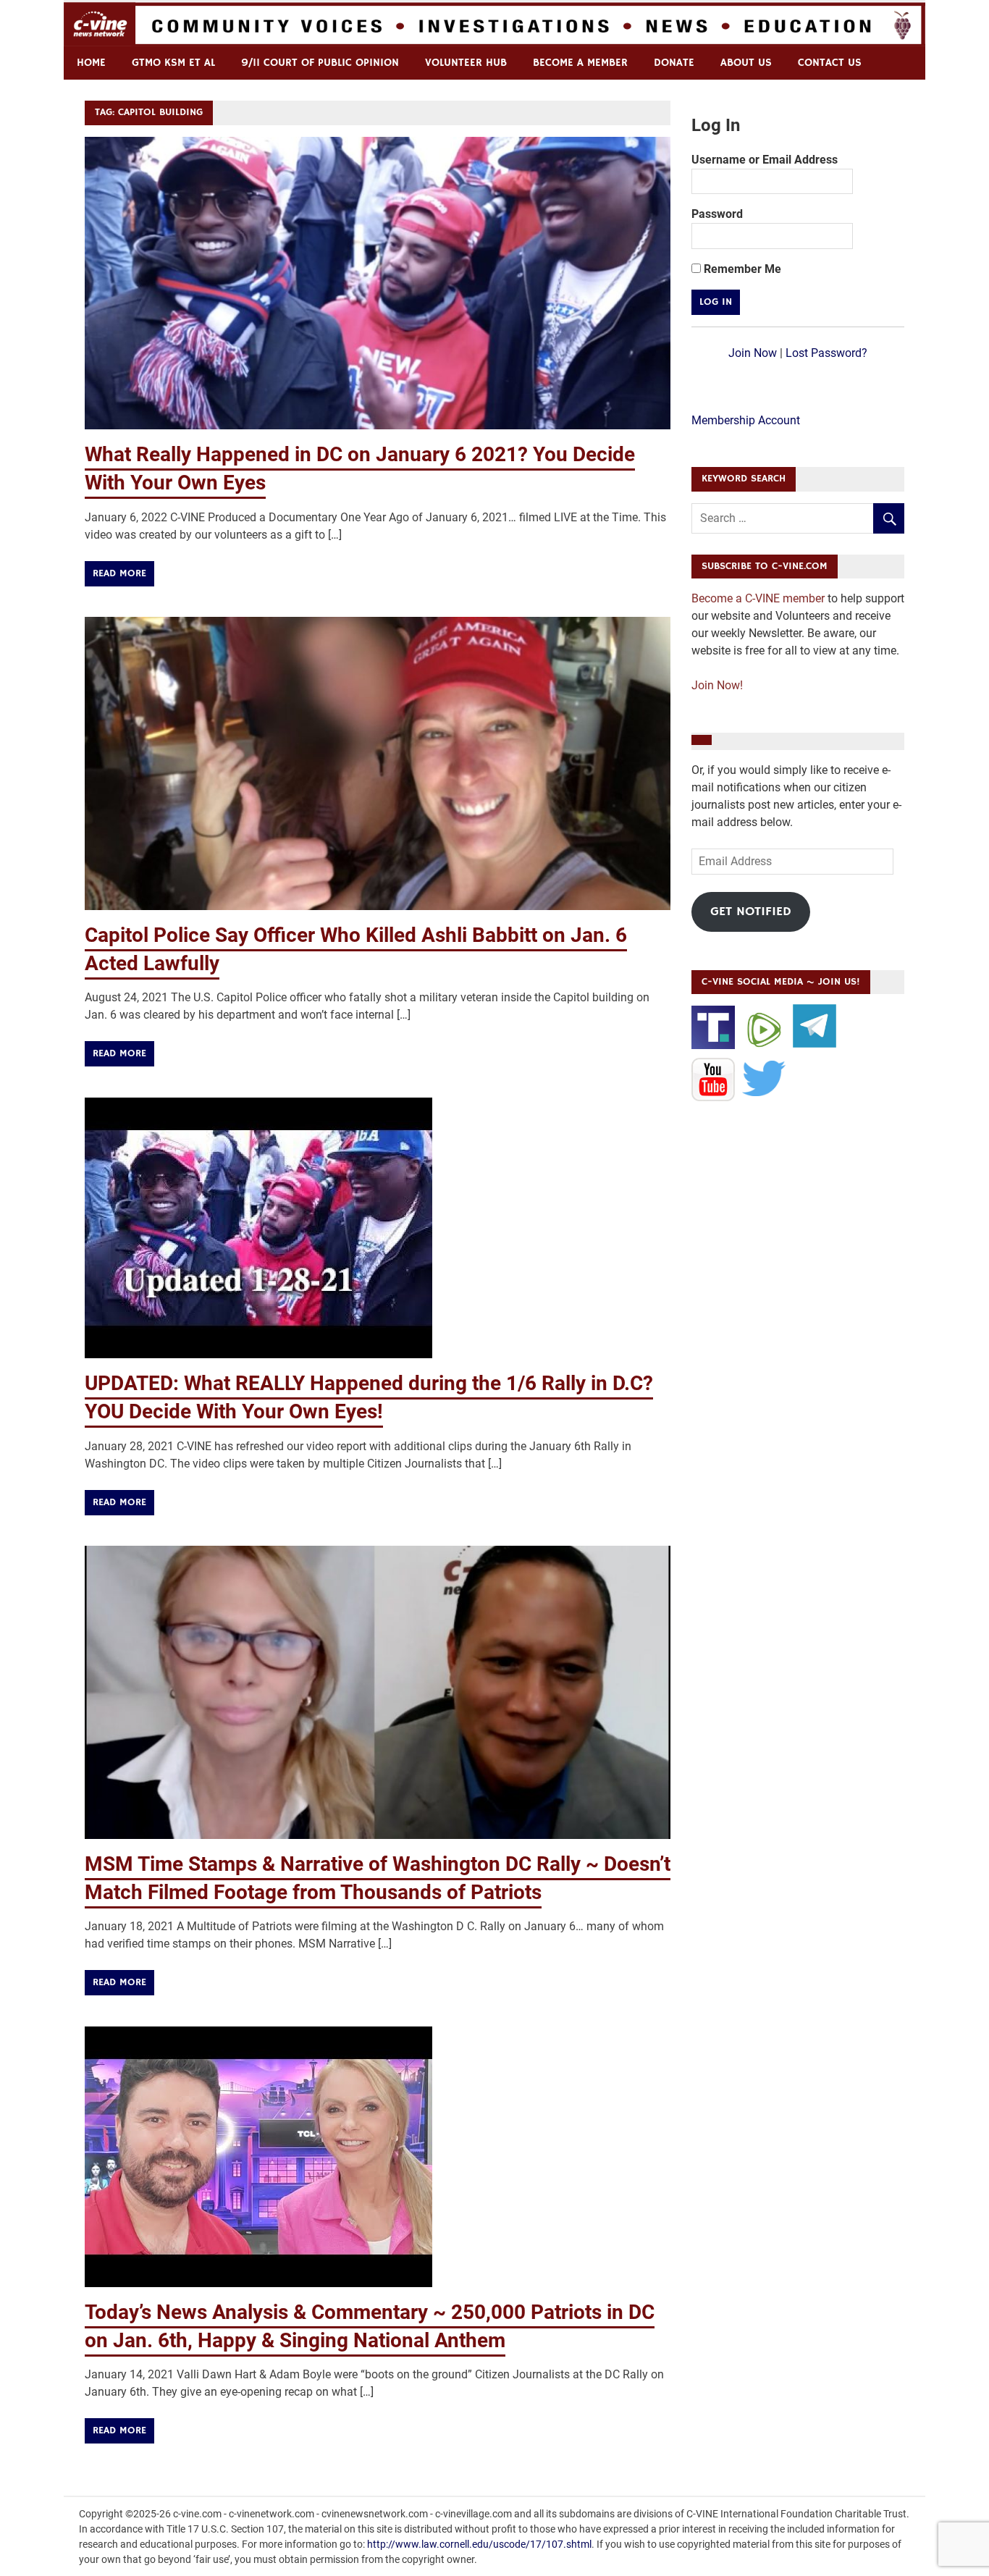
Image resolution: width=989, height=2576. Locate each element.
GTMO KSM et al (173, 63)
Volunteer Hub (466, 63)
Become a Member (580, 63)
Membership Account (746, 420)
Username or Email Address (765, 160)
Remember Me (741, 269)
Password (717, 214)
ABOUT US (746, 63)
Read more (119, 573)
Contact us (830, 63)
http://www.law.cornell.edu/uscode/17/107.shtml (479, 2544)
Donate (674, 63)
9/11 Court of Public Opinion (320, 63)
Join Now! (717, 685)
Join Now (753, 353)
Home (91, 63)
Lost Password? (826, 353)
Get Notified (751, 912)
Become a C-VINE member (758, 598)
